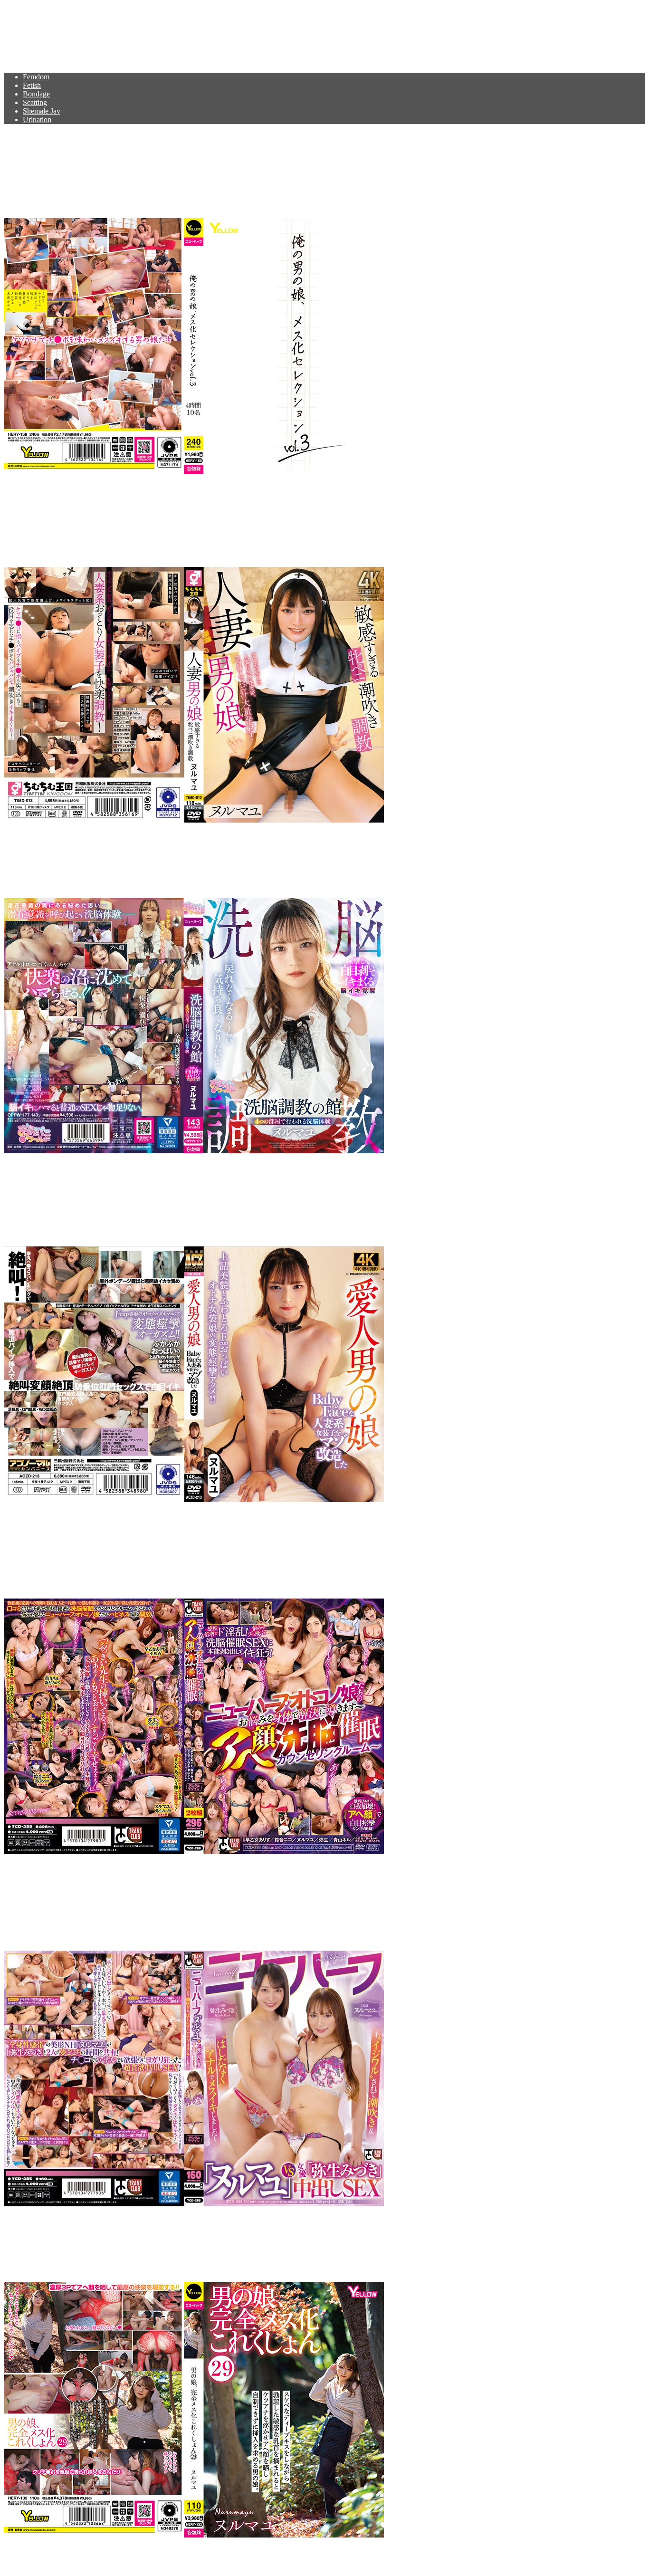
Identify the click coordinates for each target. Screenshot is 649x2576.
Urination (37, 120)
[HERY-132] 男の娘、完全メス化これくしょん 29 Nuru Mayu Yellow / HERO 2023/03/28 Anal (317, 2244)
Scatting (35, 102)
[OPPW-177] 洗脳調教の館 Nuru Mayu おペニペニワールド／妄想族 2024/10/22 (273, 861)
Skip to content (26, 8)
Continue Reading (31, 487)
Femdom (36, 77)
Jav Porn (33, 31)
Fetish (32, 85)
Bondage (36, 94)
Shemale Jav (42, 111)
